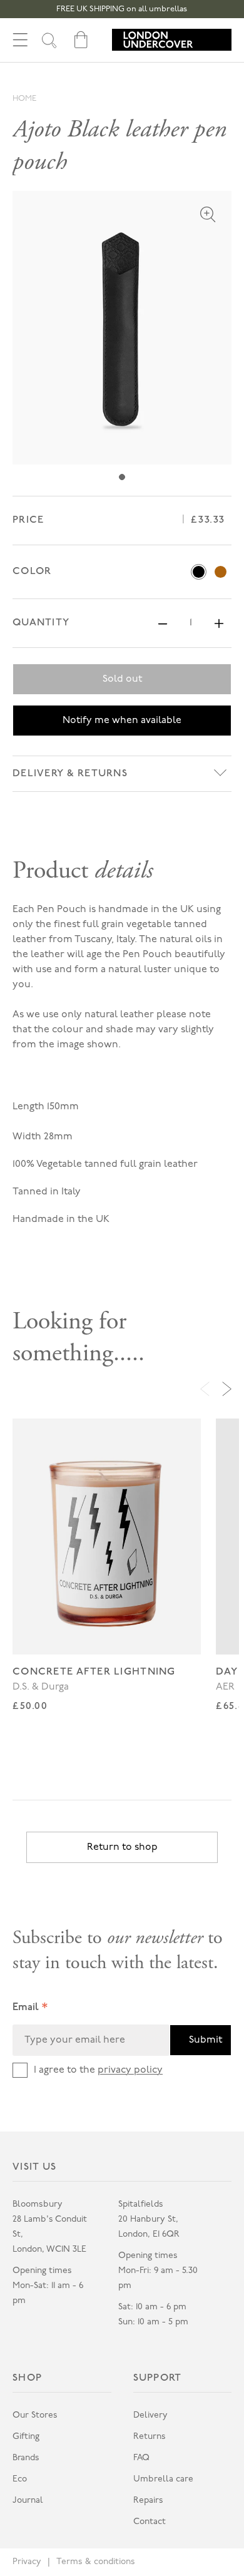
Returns (150, 2437)
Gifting (26, 2437)
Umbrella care (163, 2479)
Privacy (27, 2562)
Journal (28, 2501)
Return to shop (122, 1847)
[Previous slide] (205, 1389)
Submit (206, 2040)
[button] (20, 40)
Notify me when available (122, 721)
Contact (150, 2522)
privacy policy (130, 2070)
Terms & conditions (96, 2562)
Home (24, 99)
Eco (20, 2479)
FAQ (141, 2458)
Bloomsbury (38, 2204)
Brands (26, 2458)
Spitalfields (141, 2204)
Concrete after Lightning (94, 1672)
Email (30, 2009)
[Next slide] (227, 1389)
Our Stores (35, 2415)
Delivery (150, 2415)
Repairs (148, 2501)
